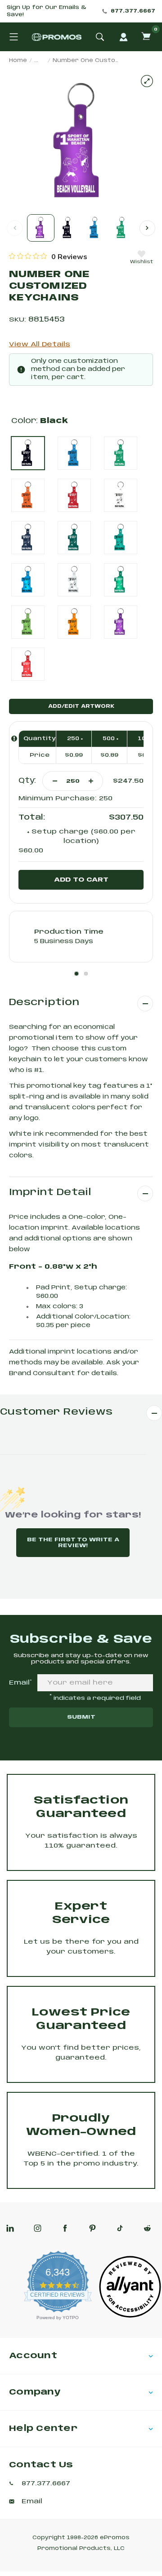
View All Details (40, 344)
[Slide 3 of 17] (95, 228)
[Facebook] (65, 2228)
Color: (40, 421)
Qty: (27, 781)
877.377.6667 (133, 11)
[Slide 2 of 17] (68, 228)
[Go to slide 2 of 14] (147, 228)
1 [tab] (76, 974)
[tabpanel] (81, 937)
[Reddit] (147, 2228)
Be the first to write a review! (73, 1543)
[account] (123, 37)
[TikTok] (120, 2228)
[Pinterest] (92, 2228)
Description (44, 1003)
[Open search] (100, 37)
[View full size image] (147, 81)
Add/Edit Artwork (81, 706)
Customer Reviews (56, 1412)
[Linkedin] (10, 2228)
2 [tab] (86, 974)
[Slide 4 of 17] (122, 228)
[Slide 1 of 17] (41, 228)
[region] (48, 256)
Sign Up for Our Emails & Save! (47, 11)
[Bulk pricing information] (14, 739)
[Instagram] (38, 2228)
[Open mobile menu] (13, 37)
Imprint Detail (50, 1193)
